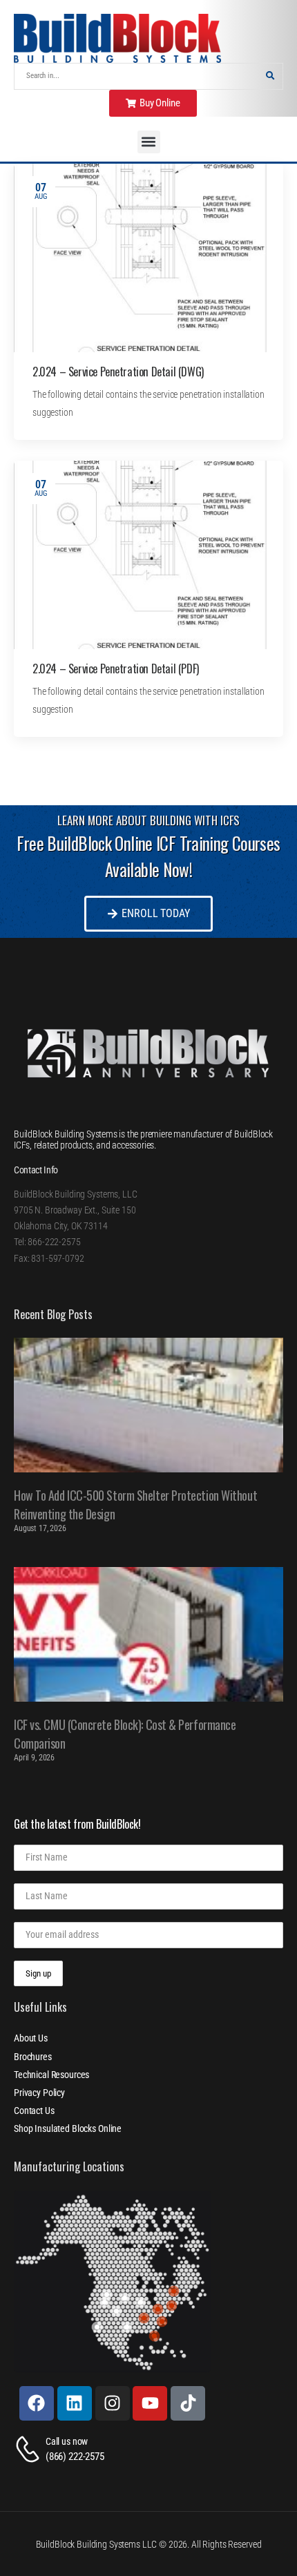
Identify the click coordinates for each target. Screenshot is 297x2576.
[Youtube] (150, 2403)
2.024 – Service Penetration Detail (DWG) (118, 372)
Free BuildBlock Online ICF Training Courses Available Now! (148, 856)
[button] (149, 142)
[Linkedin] (75, 2403)
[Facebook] (37, 2403)
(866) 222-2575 (75, 2457)
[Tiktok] (188, 2403)
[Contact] (30, 2449)
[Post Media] (148, 258)
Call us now (67, 2441)
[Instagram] (113, 2403)
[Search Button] (270, 76)
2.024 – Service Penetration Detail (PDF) (116, 669)
